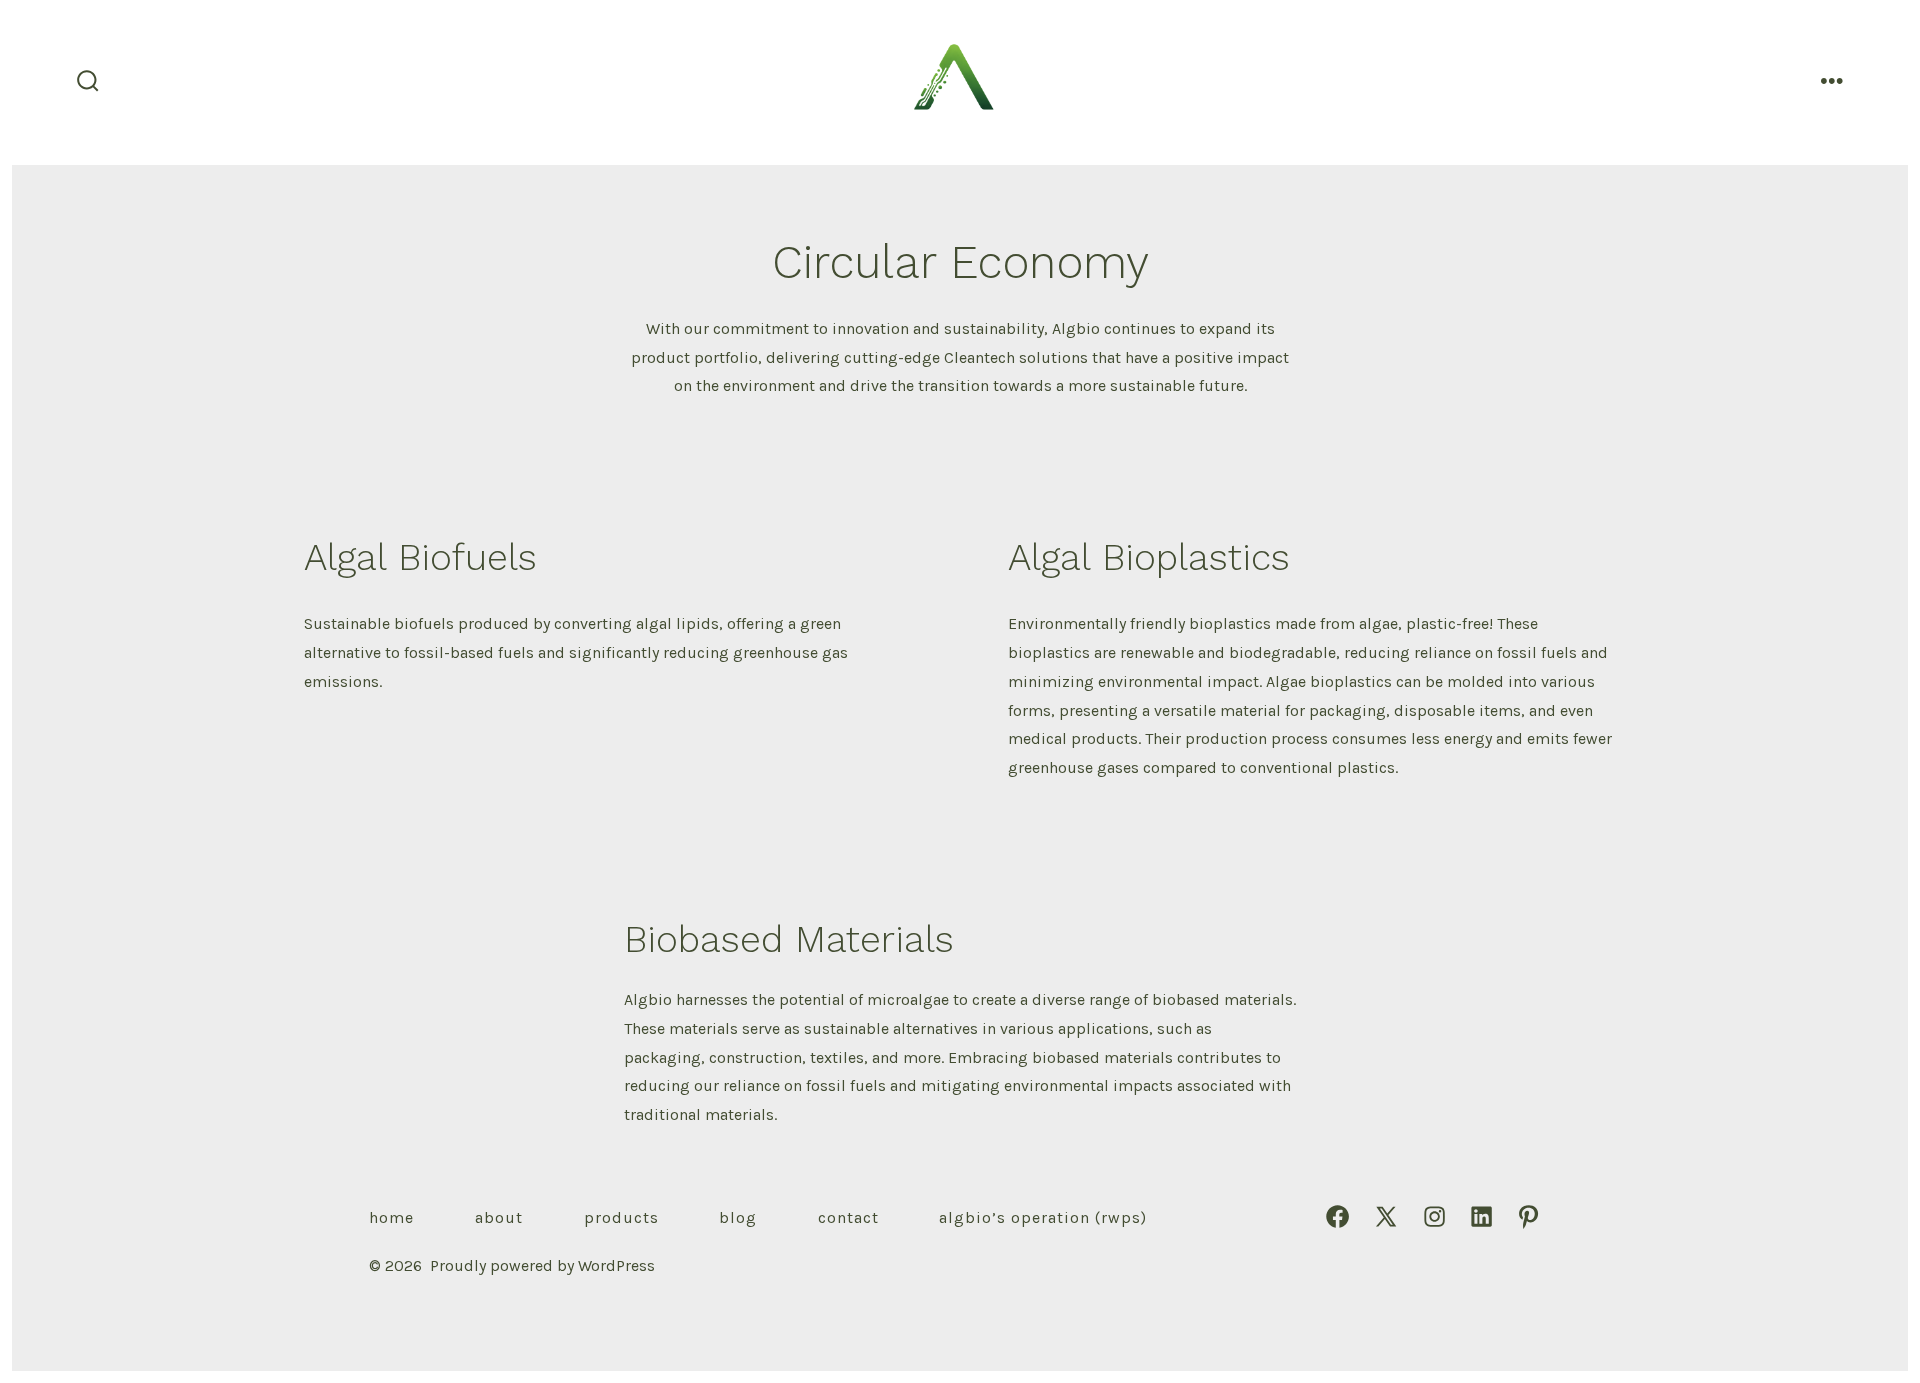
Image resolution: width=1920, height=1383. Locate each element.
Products (621, 1217)
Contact (848, 1217)
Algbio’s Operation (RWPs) (1043, 1217)
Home (391, 1217)
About (499, 1217)
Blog (738, 1217)
